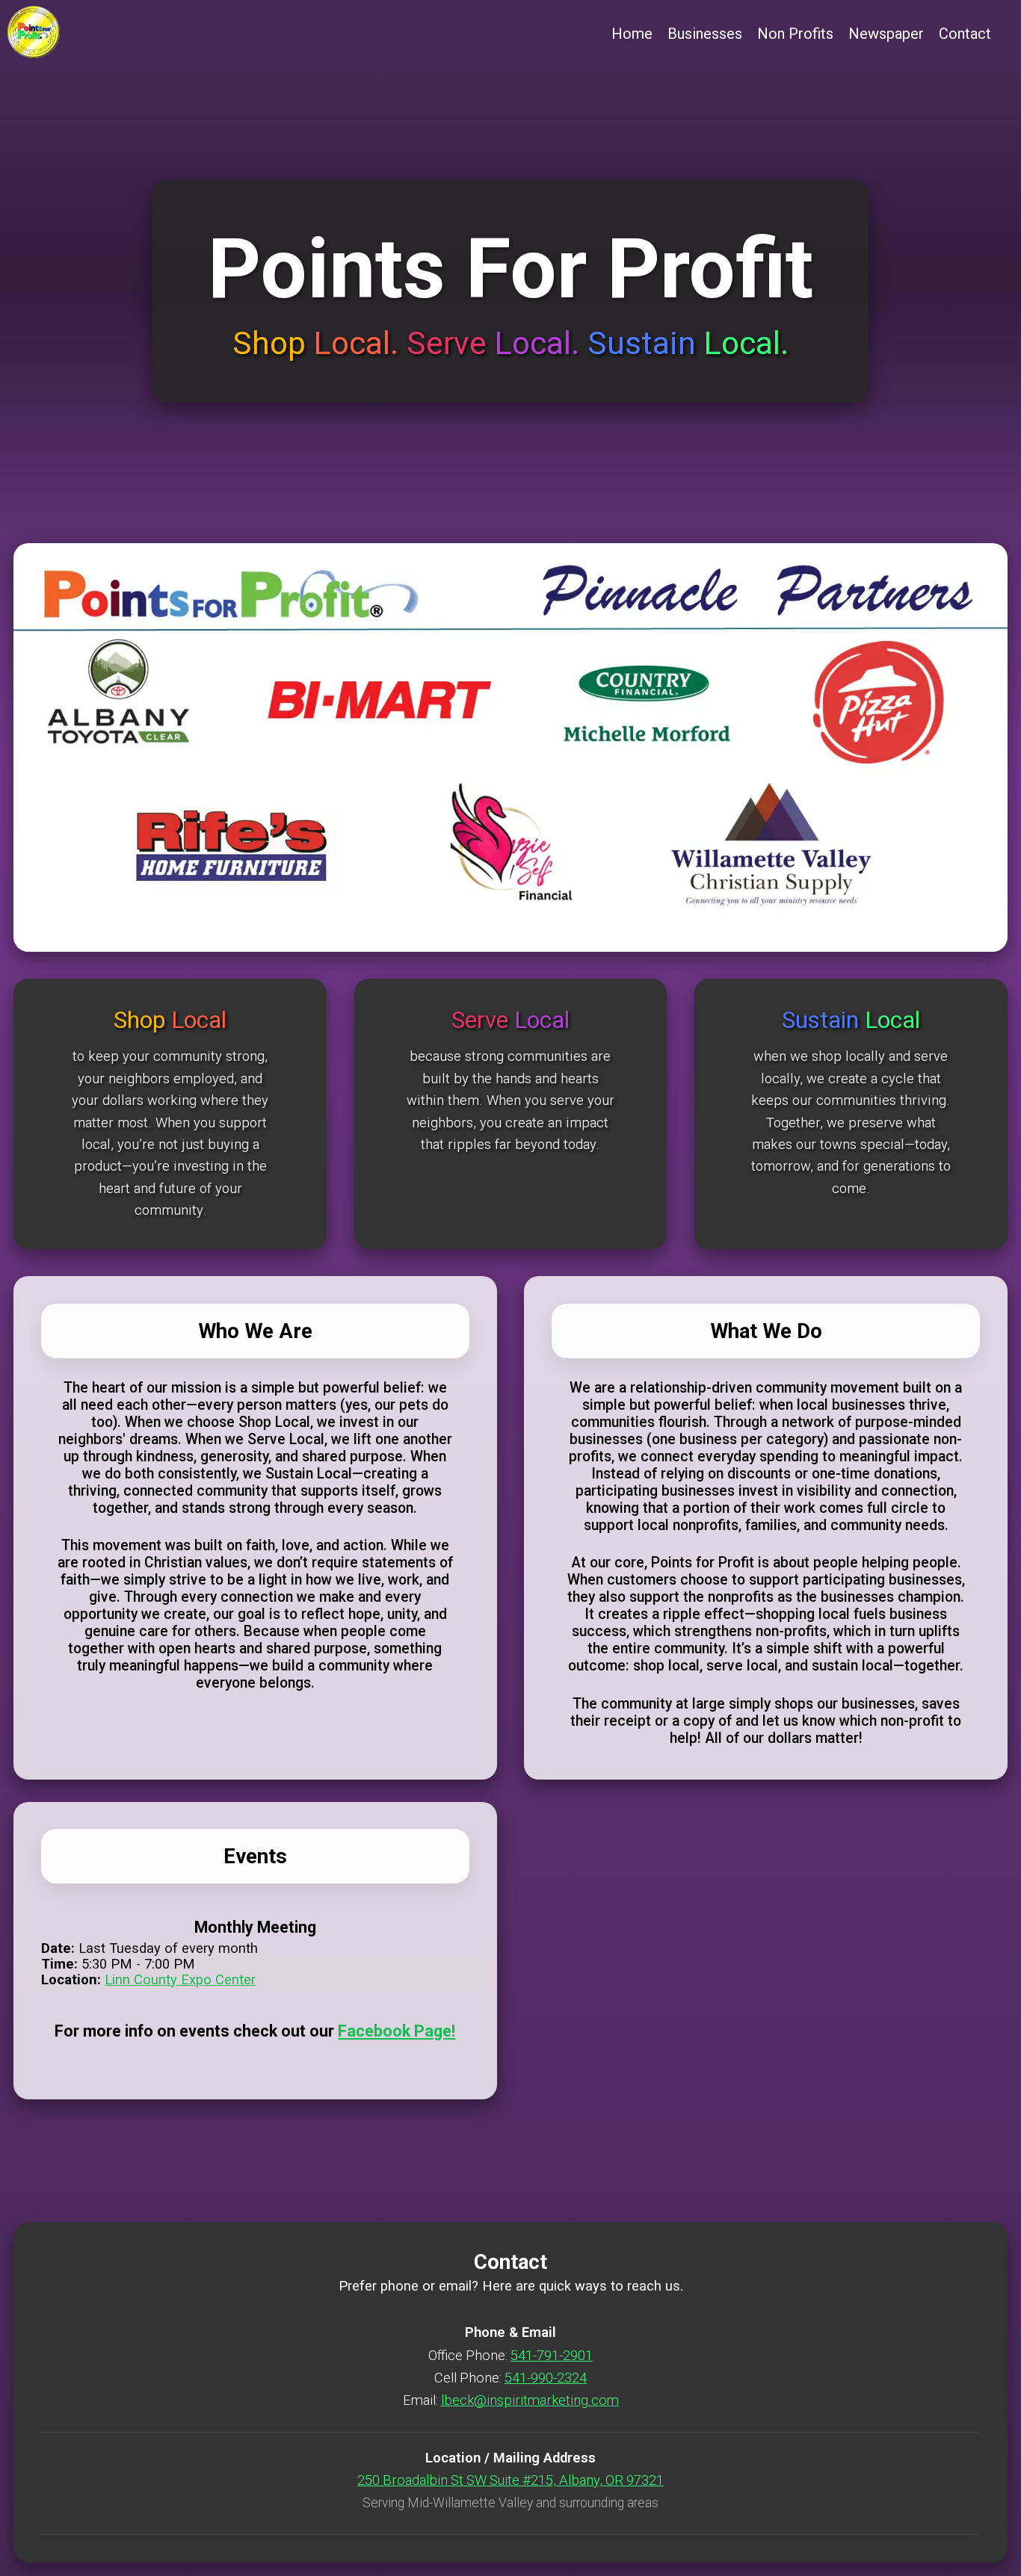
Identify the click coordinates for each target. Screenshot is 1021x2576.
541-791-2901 (552, 2355)
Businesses (705, 34)
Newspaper (886, 34)
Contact (965, 34)
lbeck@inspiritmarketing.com (530, 2400)
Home (632, 34)
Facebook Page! (397, 2031)
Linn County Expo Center (180, 1979)
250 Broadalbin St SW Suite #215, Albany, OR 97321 (510, 2480)
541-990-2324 (546, 2378)
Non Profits (795, 34)
